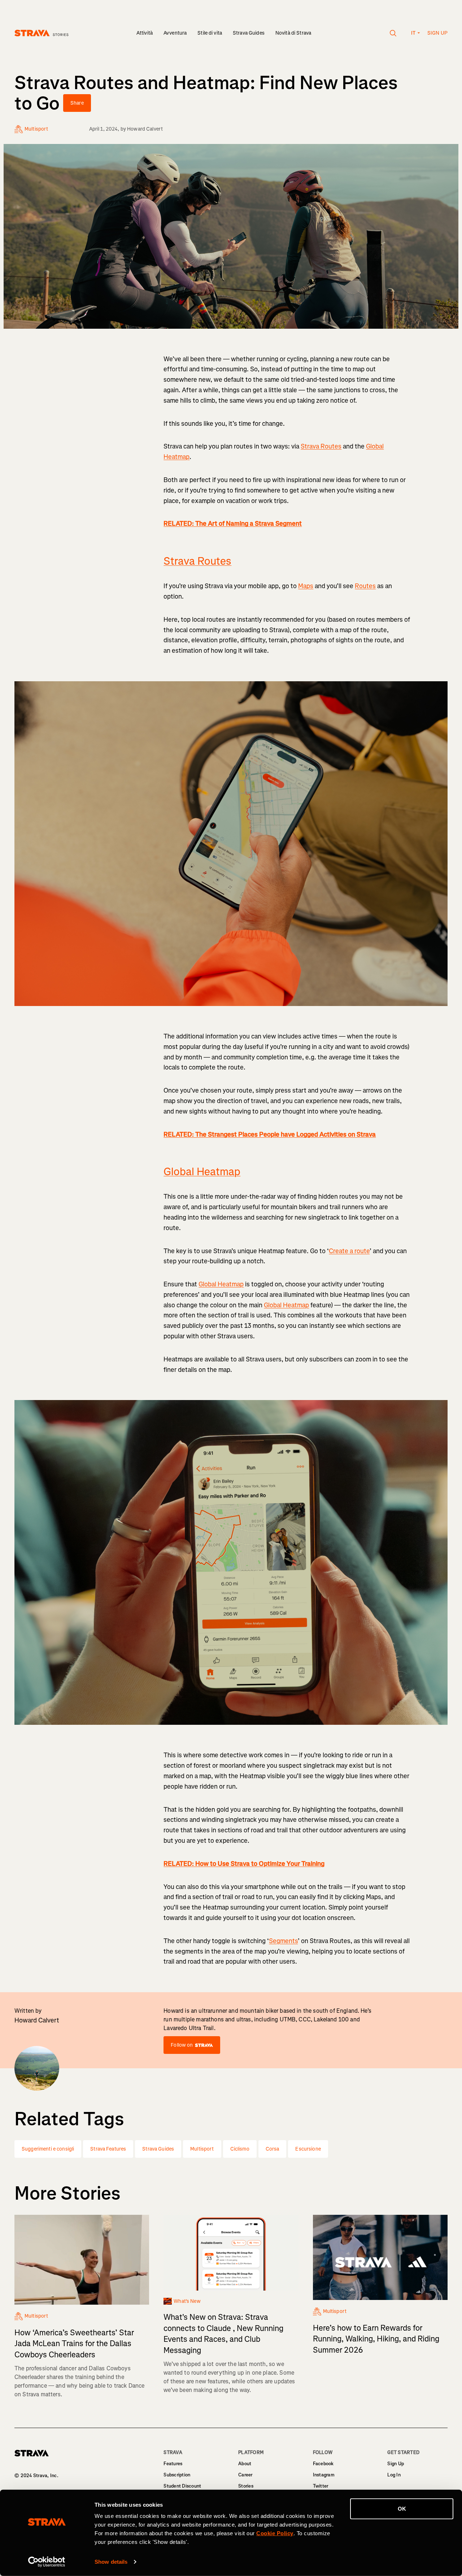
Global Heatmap (202, 1172)
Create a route (349, 1251)
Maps (306, 586)
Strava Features (108, 2149)
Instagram (324, 2475)
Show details (111, 2562)
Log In (394, 2475)
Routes (365, 586)
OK (402, 2509)
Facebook (323, 2464)
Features (173, 2464)
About (245, 2464)
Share (77, 103)
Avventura (175, 33)
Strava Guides (249, 33)
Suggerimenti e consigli (48, 2149)
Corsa (273, 2149)
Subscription (177, 2475)
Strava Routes (321, 446)
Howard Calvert (145, 129)
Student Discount (182, 2486)
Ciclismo (240, 2149)
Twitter (321, 2486)
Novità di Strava (293, 33)
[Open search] (393, 33)
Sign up (437, 33)
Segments (283, 1941)
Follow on (182, 2045)
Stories (246, 2486)
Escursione (308, 2149)
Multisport (202, 2149)
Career (245, 2475)
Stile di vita (210, 33)
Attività (145, 33)
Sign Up (396, 2464)
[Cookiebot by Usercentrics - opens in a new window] (47, 2562)
